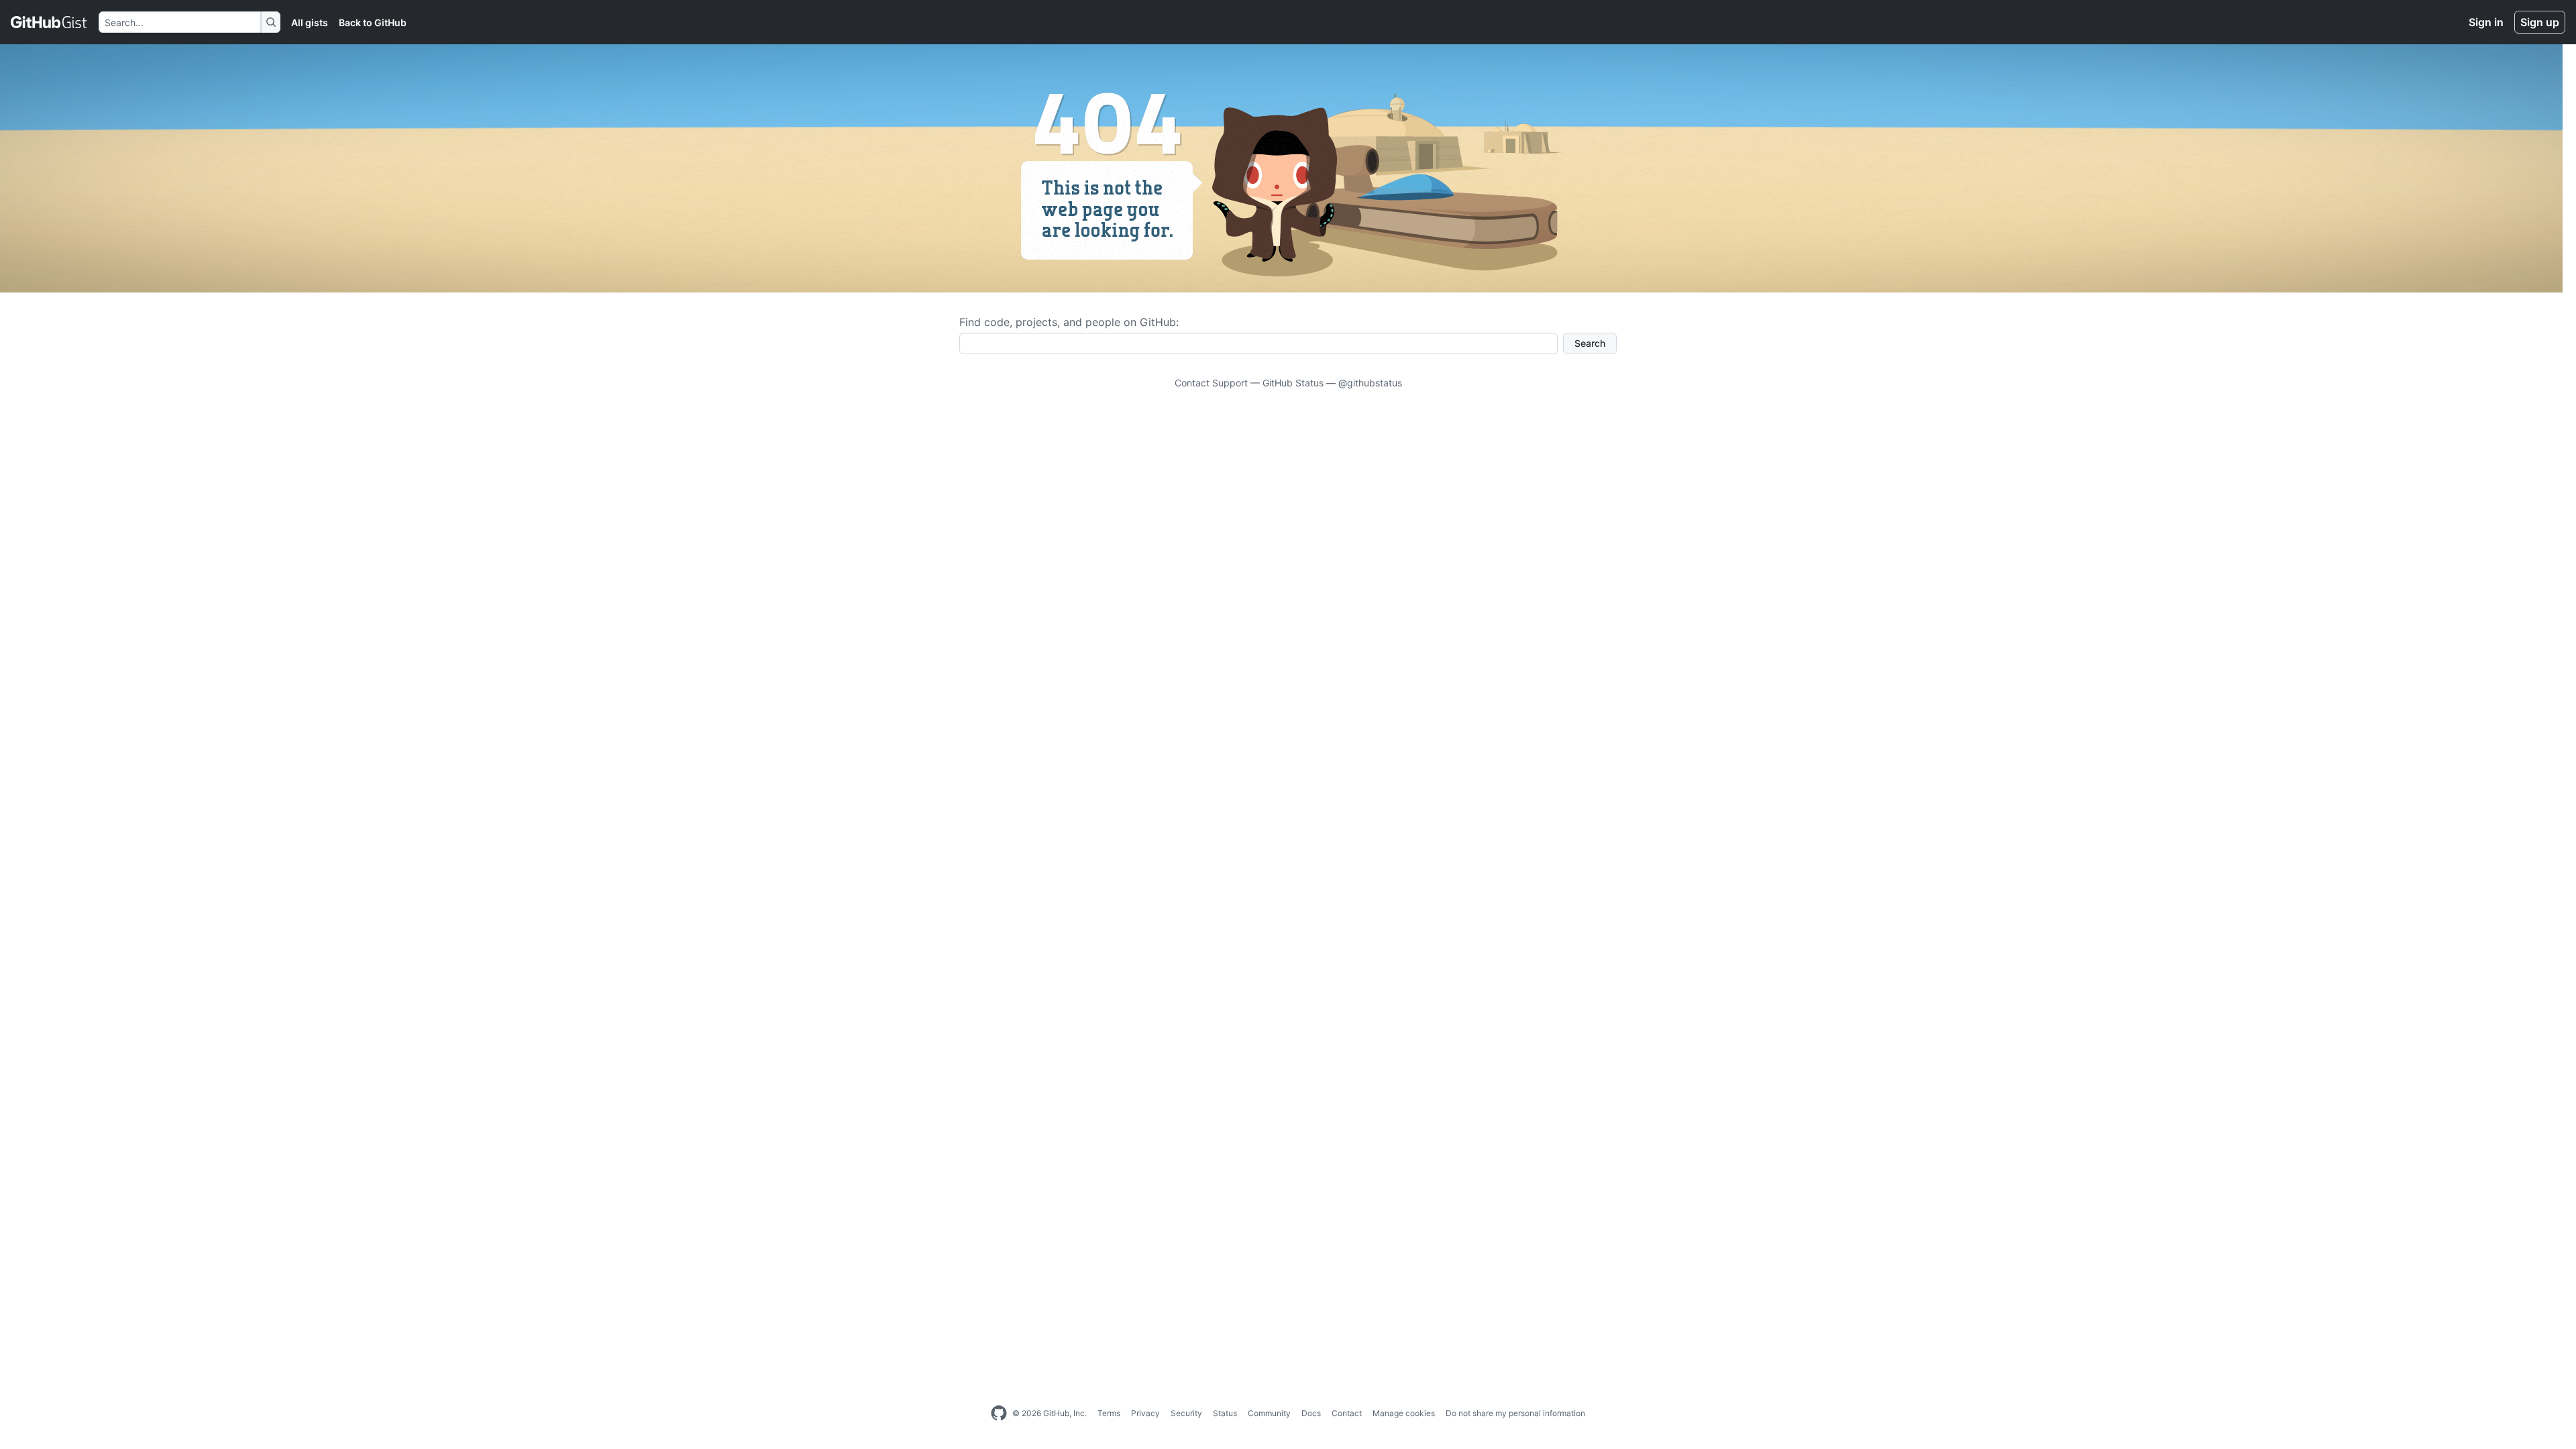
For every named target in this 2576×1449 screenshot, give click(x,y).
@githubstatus (1370, 383)
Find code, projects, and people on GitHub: (1069, 322)
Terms (1109, 1413)
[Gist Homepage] (49, 22)
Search (1590, 343)
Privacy (1145, 1413)
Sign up (2540, 22)
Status (1225, 1413)
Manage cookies (1404, 1413)
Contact (1347, 1413)
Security (1186, 1413)
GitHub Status (1293, 383)
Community (1269, 1413)
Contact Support (1211, 383)
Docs (1311, 1413)
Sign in (2486, 22)
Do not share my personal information (1515, 1413)
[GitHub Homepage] (999, 1413)
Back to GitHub (373, 22)
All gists (310, 22)
